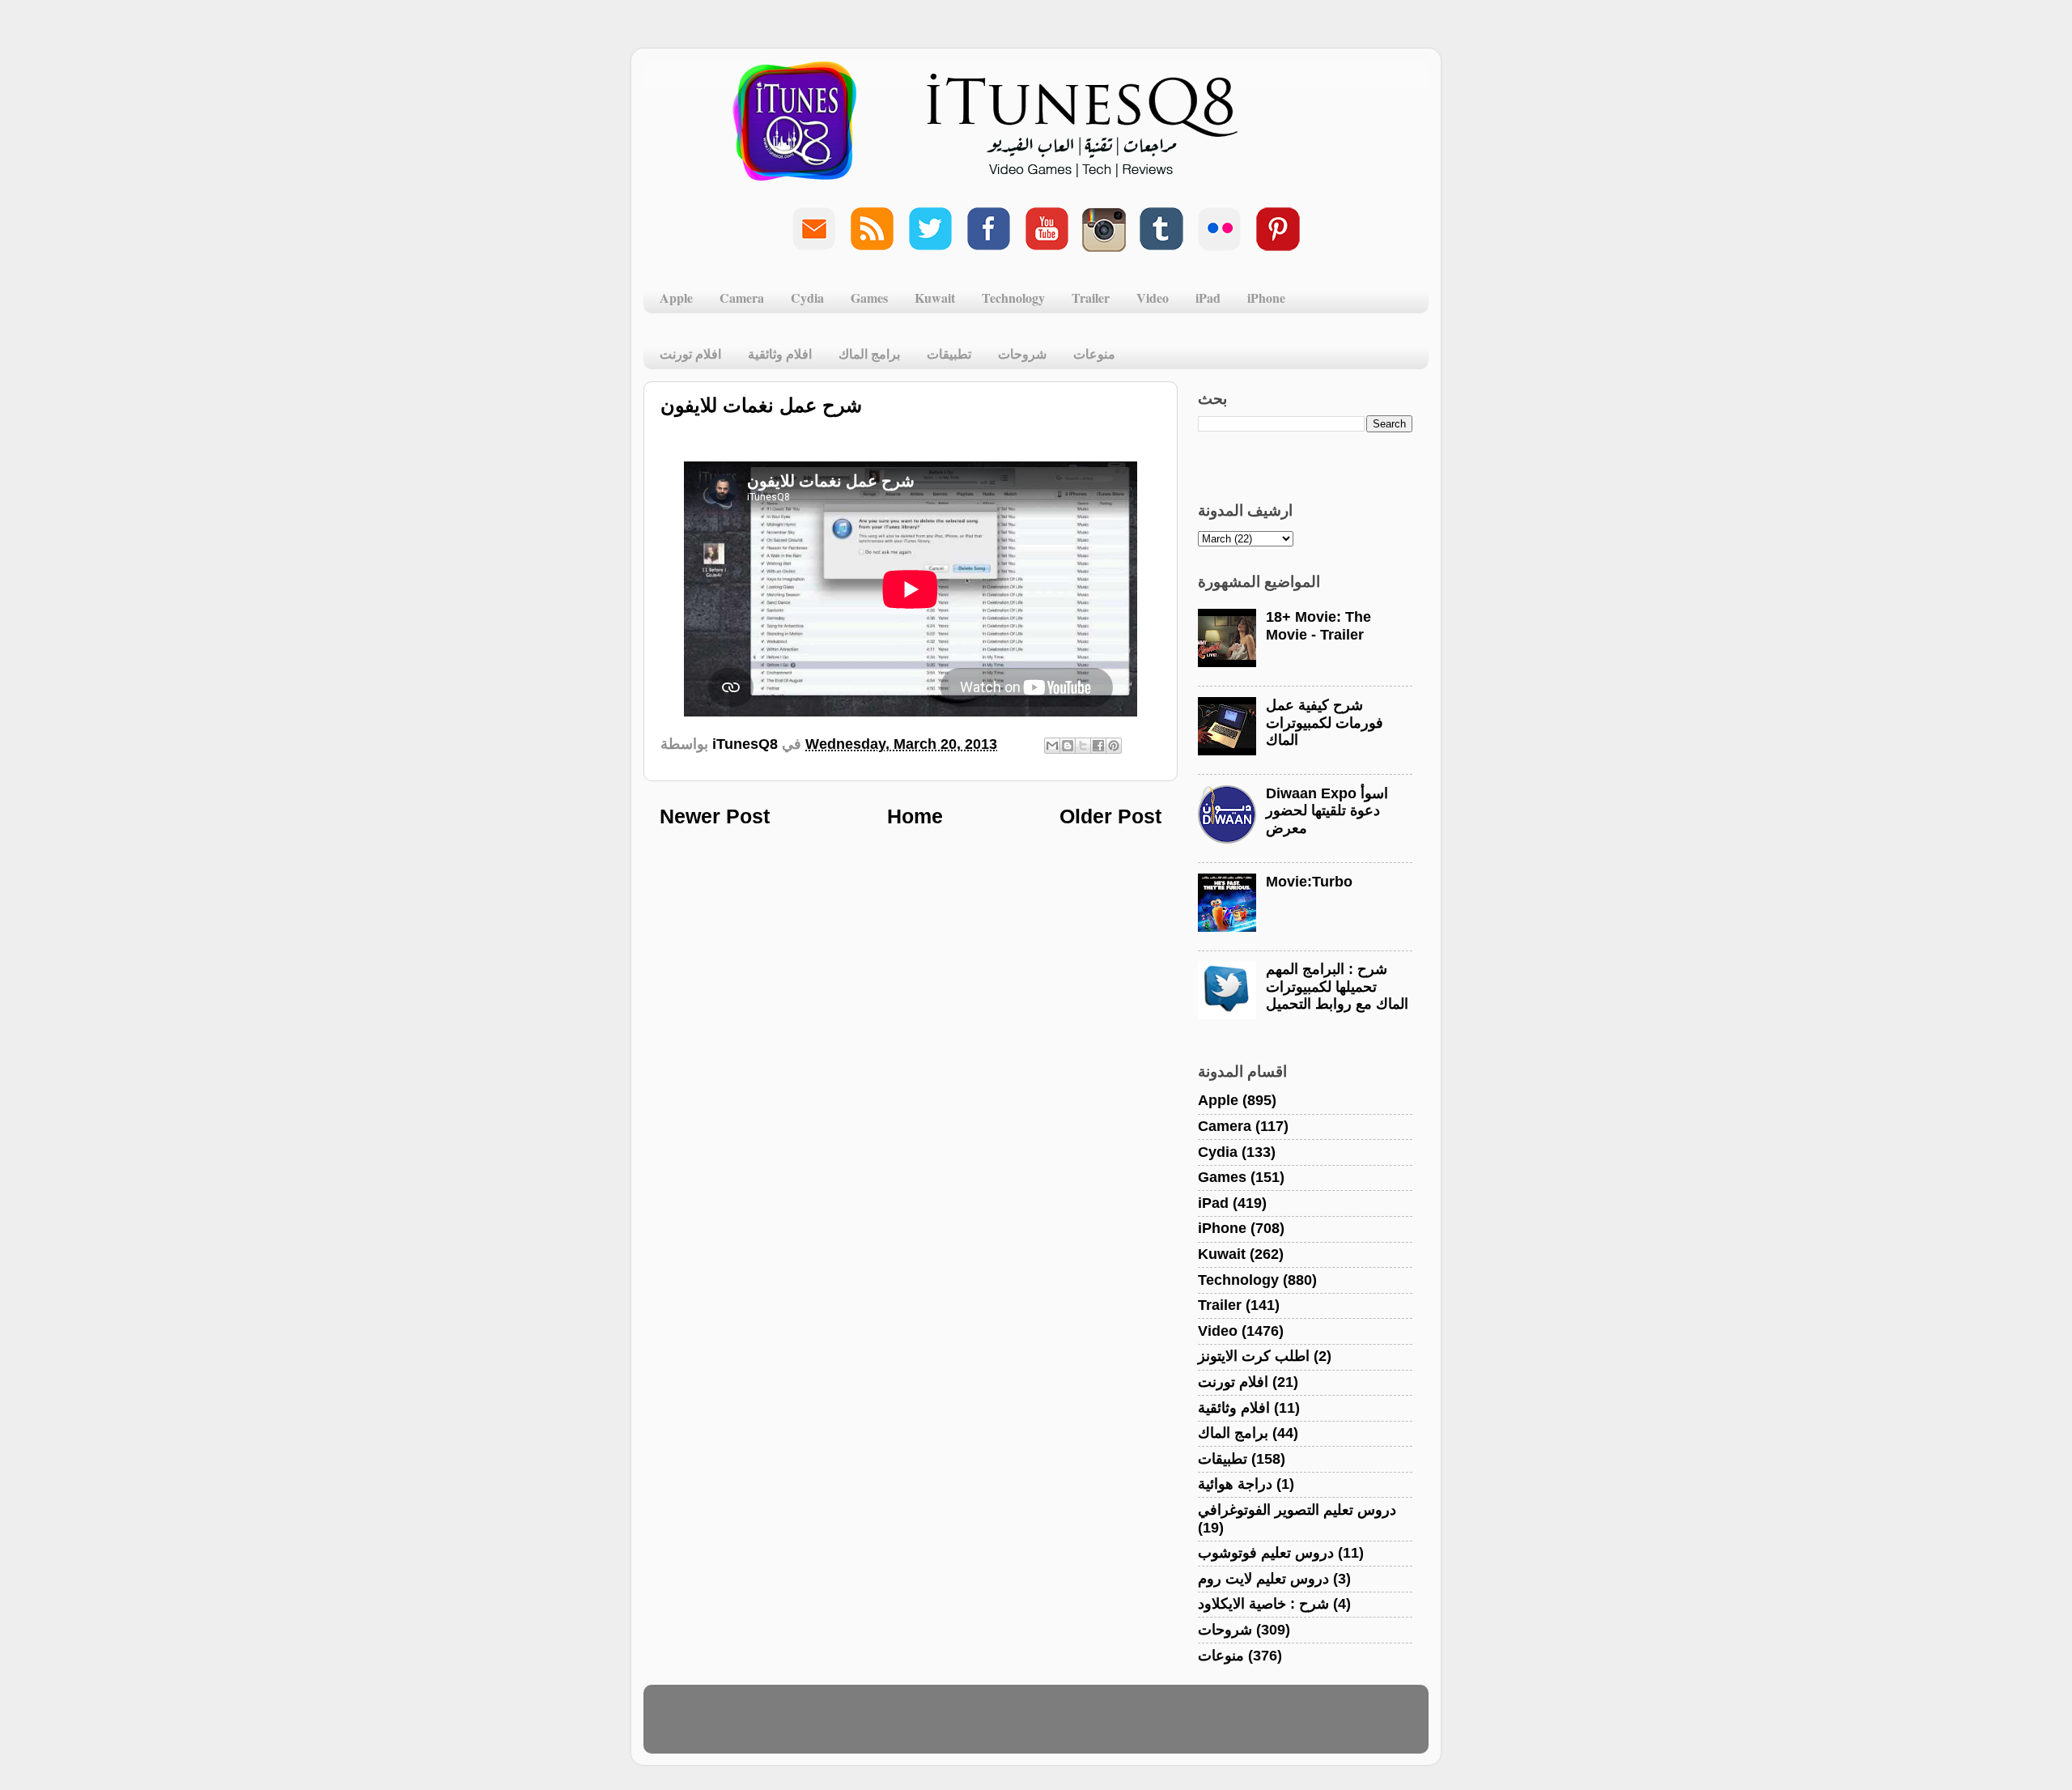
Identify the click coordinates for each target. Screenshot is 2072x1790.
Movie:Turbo (1309, 882)
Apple (676, 298)
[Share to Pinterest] (1114, 746)
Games (869, 298)
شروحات (1022, 353)
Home (915, 816)
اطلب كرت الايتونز (1254, 1356)
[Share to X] (1083, 746)
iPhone (1266, 298)
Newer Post (715, 816)
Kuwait (935, 298)
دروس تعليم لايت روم (1263, 1579)
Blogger (1114, 1727)
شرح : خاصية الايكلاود (1263, 1604)
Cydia (807, 298)
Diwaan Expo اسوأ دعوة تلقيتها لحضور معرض (1327, 811)
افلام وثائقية (780, 353)
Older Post (1110, 816)
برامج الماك (869, 353)
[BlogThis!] (1068, 746)
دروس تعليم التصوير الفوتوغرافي (1297, 1510)
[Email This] (1052, 746)
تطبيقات (949, 353)
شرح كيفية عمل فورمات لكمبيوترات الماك (1325, 723)
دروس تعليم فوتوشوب (1266, 1553)
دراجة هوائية (1235, 1484)
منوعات (1094, 353)
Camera (742, 298)
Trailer (1091, 298)
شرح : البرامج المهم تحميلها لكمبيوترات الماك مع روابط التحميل (1337, 986)
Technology (1013, 298)
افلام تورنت (690, 353)
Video (1153, 298)
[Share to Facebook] (1098, 746)
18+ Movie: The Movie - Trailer (1318, 626)
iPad (1208, 298)
